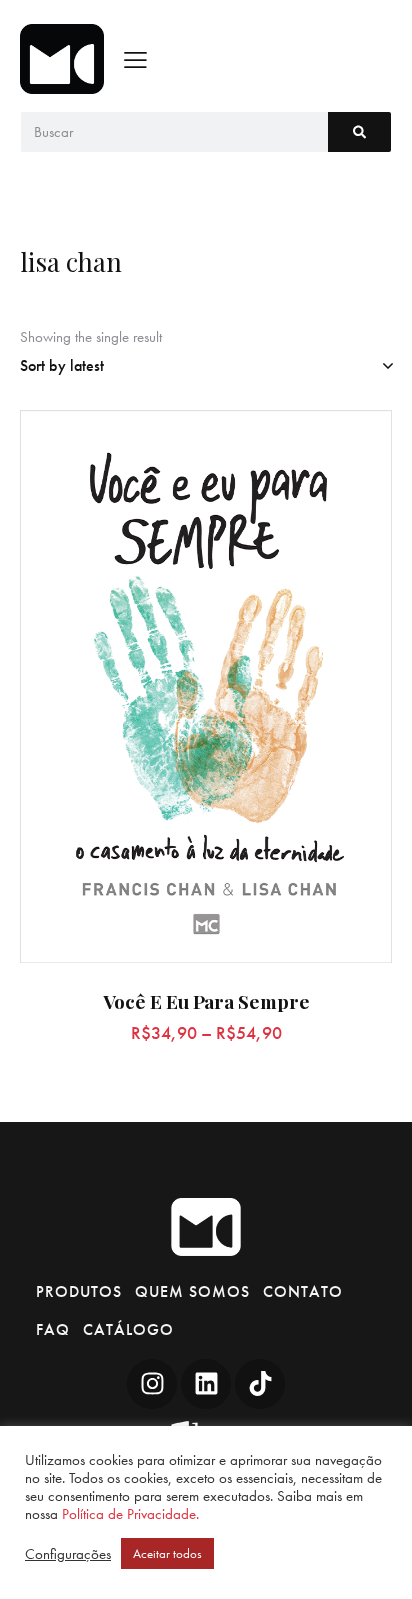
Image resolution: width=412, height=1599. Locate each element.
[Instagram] (152, 1384)
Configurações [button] (68, 1554)
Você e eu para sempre (206, 1001)
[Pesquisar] (359, 132)
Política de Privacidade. (130, 1514)
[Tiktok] (260, 1384)
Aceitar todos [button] (167, 1553)
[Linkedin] (206, 1384)
